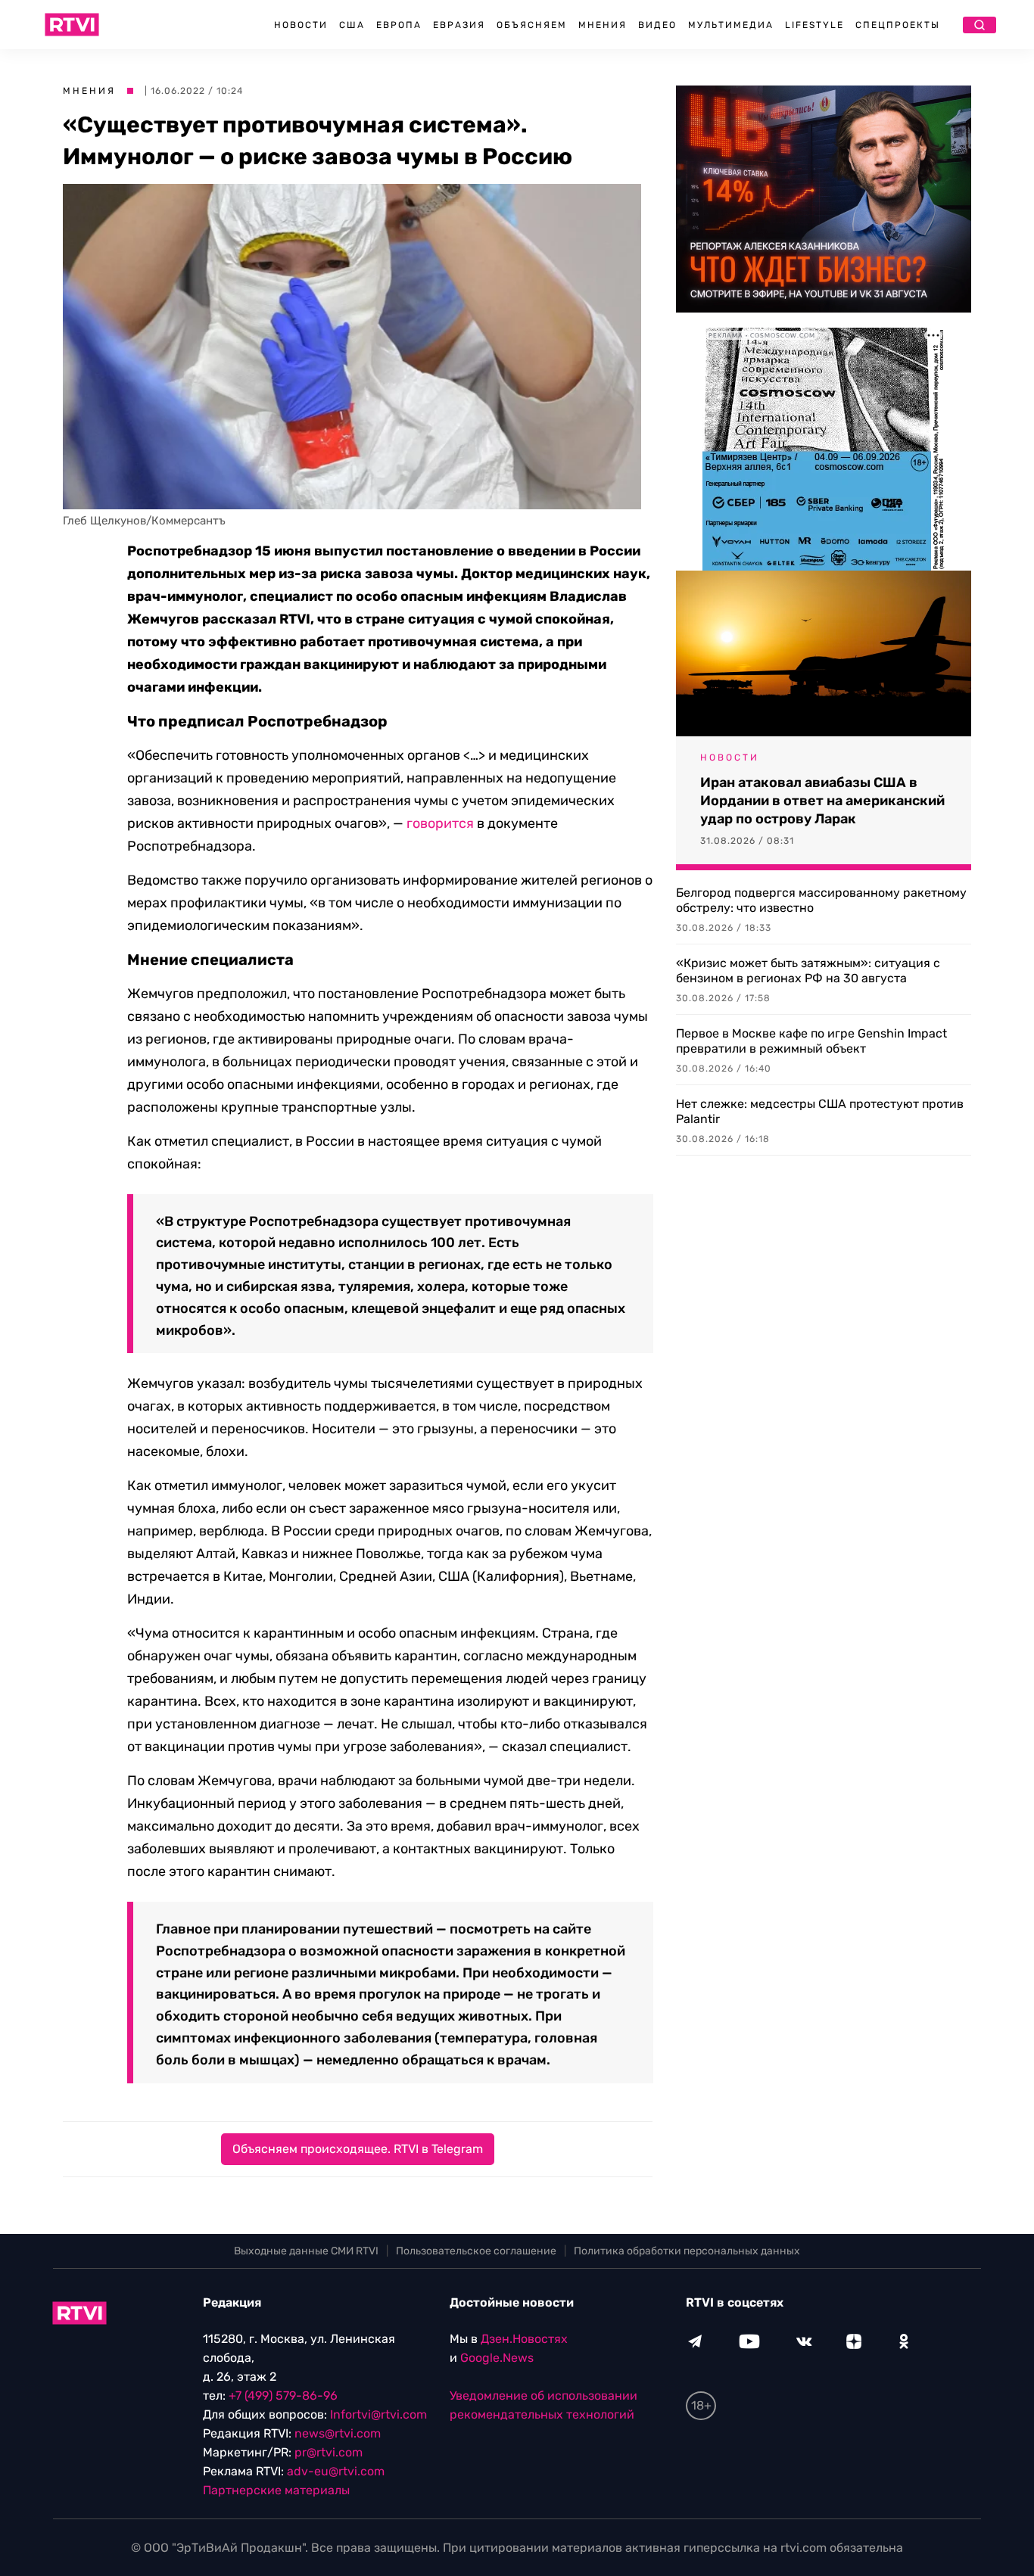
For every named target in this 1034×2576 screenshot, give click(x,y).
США (352, 25)
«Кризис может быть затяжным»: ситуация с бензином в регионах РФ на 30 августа (808, 971)
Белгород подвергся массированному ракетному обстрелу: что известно (821, 900)
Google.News (497, 2358)
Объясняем (532, 25)
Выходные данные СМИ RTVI (306, 2251)
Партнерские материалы (276, 2490)
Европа (399, 25)
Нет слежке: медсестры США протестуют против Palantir (820, 1111)
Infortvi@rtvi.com (378, 2414)
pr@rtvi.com (329, 2452)
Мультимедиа (731, 25)
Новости (301, 25)
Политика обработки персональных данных (687, 2251)
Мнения (603, 25)
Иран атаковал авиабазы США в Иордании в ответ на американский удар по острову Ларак (822, 801)
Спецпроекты (898, 25)
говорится (440, 823)
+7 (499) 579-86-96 (283, 2396)
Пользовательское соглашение (476, 2251)
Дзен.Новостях (524, 2339)
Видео (657, 25)
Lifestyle (814, 25)
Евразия (459, 25)
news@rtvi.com (338, 2433)
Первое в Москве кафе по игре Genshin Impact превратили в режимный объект (811, 1041)
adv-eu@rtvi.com (336, 2471)
